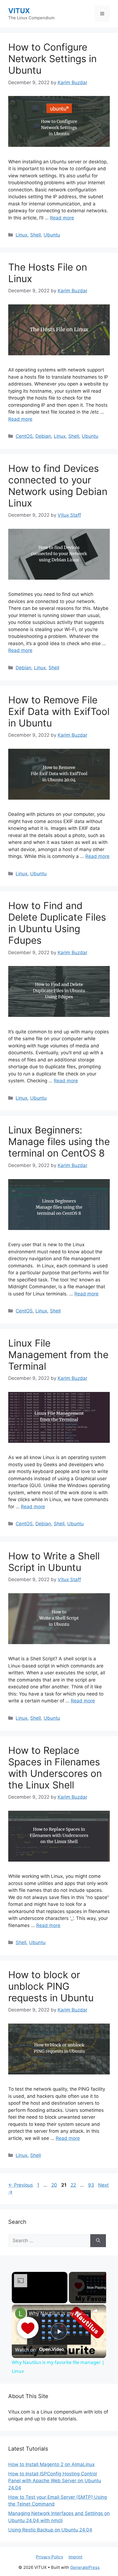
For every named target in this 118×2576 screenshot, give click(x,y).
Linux (22, 235)
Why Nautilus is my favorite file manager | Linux (58, 2313)
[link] (21, 2313)
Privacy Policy (50, 2557)
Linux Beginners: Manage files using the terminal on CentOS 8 (59, 1141)
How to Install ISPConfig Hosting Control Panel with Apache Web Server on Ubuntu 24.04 (55, 2481)
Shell (36, 235)
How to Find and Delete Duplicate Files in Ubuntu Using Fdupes (57, 923)
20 (55, 2185)
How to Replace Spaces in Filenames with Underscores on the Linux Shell (55, 1768)
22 (74, 2185)
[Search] (98, 2241)
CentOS (24, 436)
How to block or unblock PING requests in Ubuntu (51, 1986)
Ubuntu (52, 235)
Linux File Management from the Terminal (58, 1355)
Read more (62, 218)
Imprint (75, 2557)
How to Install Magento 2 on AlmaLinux (51, 2464)
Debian (43, 436)
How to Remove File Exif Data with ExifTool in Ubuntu (59, 711)
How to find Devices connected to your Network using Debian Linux (58, 486)
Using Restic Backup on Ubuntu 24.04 (50, 2530)
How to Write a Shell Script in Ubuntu (54, 1562)
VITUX (19, 11)
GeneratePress (85, 2567)
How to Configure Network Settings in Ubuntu (52, 59)
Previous (21, 2185)
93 (92, 2185)
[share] (95, 2311)
